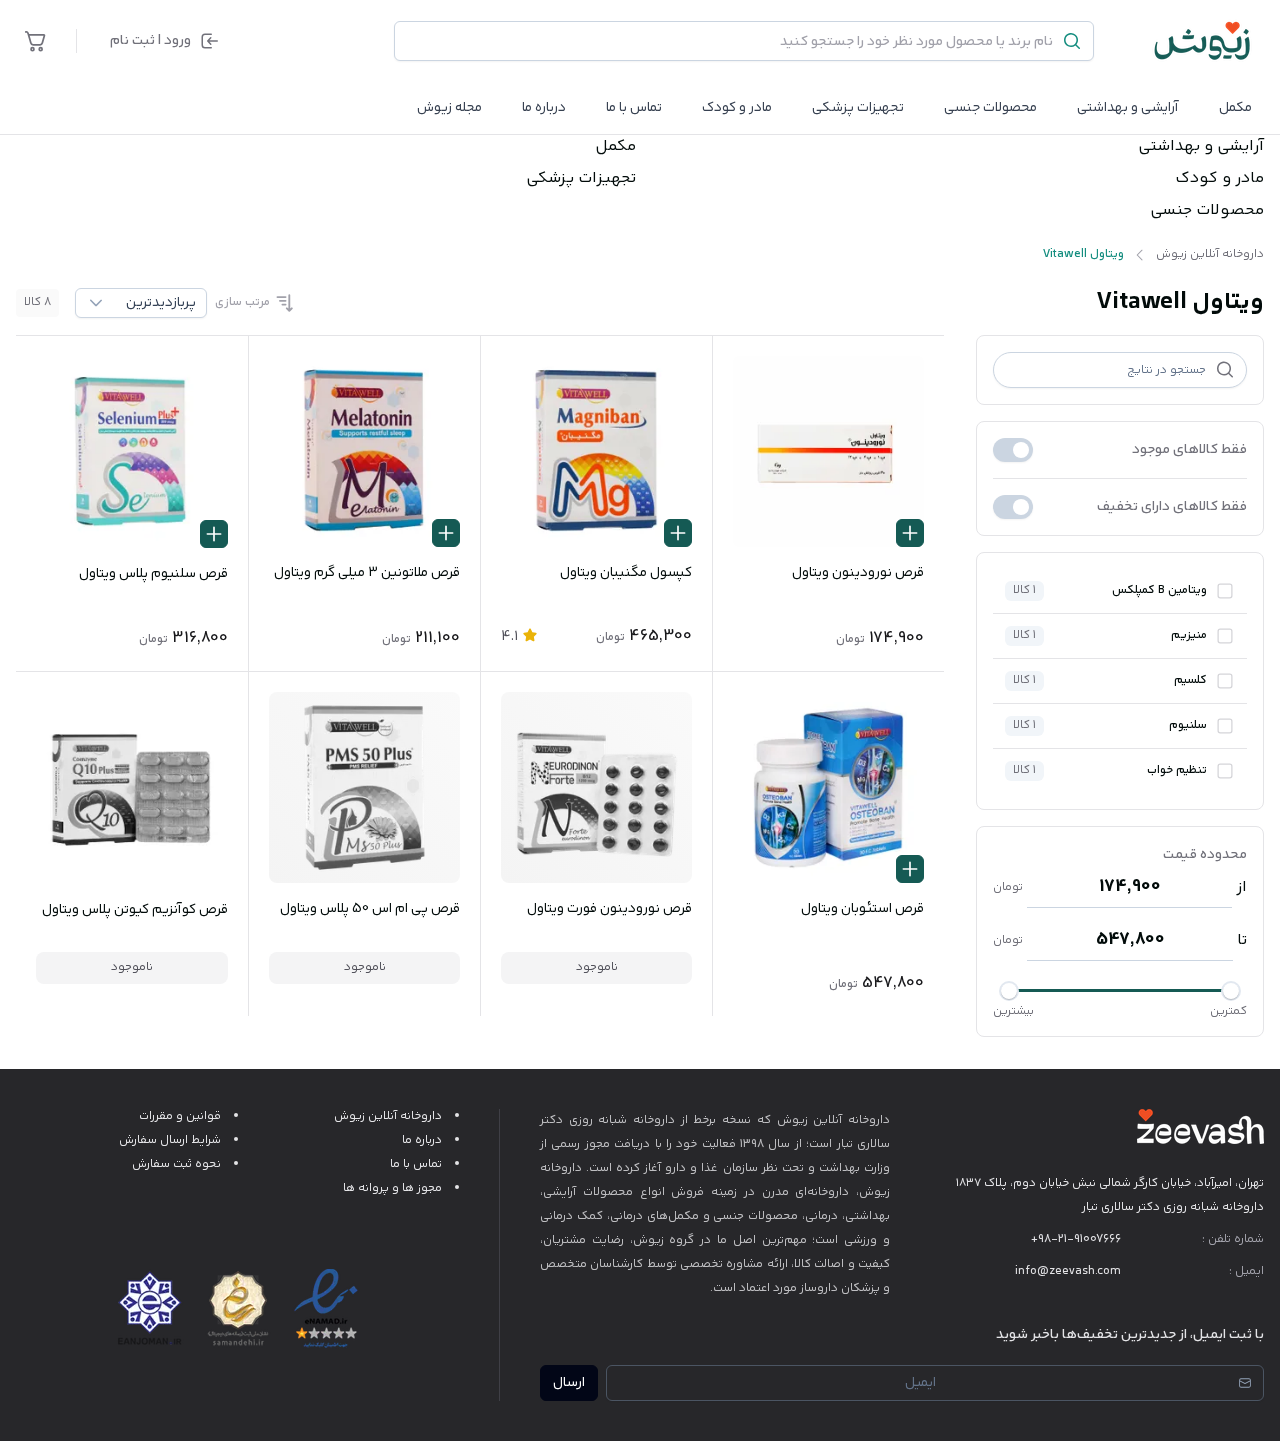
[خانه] (1203, 41)
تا (1242, 941)
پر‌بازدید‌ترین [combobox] (161, 303)
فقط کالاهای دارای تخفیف (1172, 507)
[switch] (1013, 450)
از (1241, 888)
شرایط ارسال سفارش (170, 1140)
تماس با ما (634, 108)
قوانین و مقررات (180, 1116)
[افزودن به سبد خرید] (910, 533)
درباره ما (544, 108)
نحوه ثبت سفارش (176, 1164)
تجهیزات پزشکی (858, 108)
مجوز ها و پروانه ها (392, 1188)
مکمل (1235, 108)
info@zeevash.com (1068, 1271)
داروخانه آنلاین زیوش (388, 1116)
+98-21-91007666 (1076, 1239)
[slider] (1231, 991)
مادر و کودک (1219, 179)
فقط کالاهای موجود (1189, 450)
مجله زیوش (449, 108)
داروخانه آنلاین (851, 1120)
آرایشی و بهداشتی (1128, 108)
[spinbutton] (1129, 887)
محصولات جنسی (990, 108)
